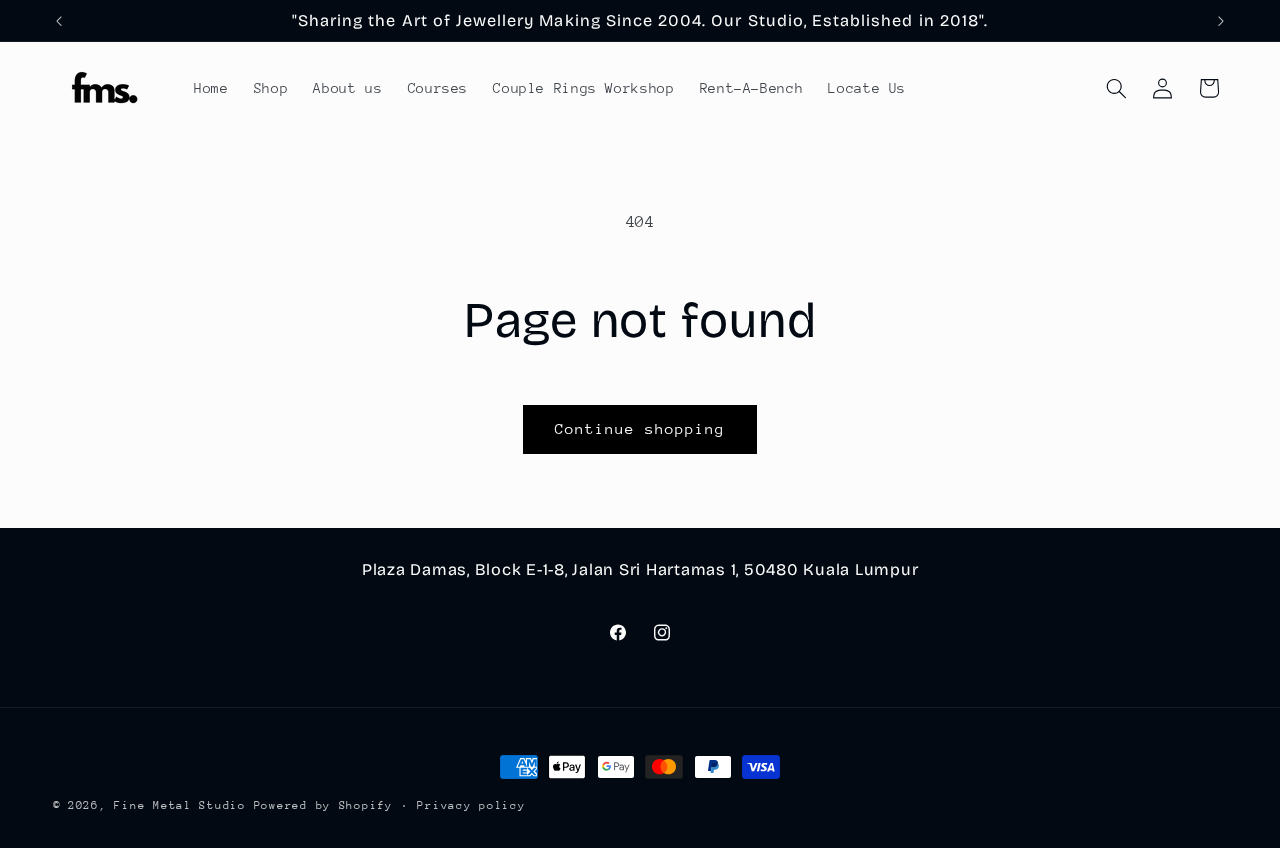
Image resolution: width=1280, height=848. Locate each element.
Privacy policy (471, 805)
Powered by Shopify (323, 805)
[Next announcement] (1221, 21)
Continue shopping (640, 428)
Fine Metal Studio (180, 805)
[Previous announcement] (59, 21)
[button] (1116, 88)
